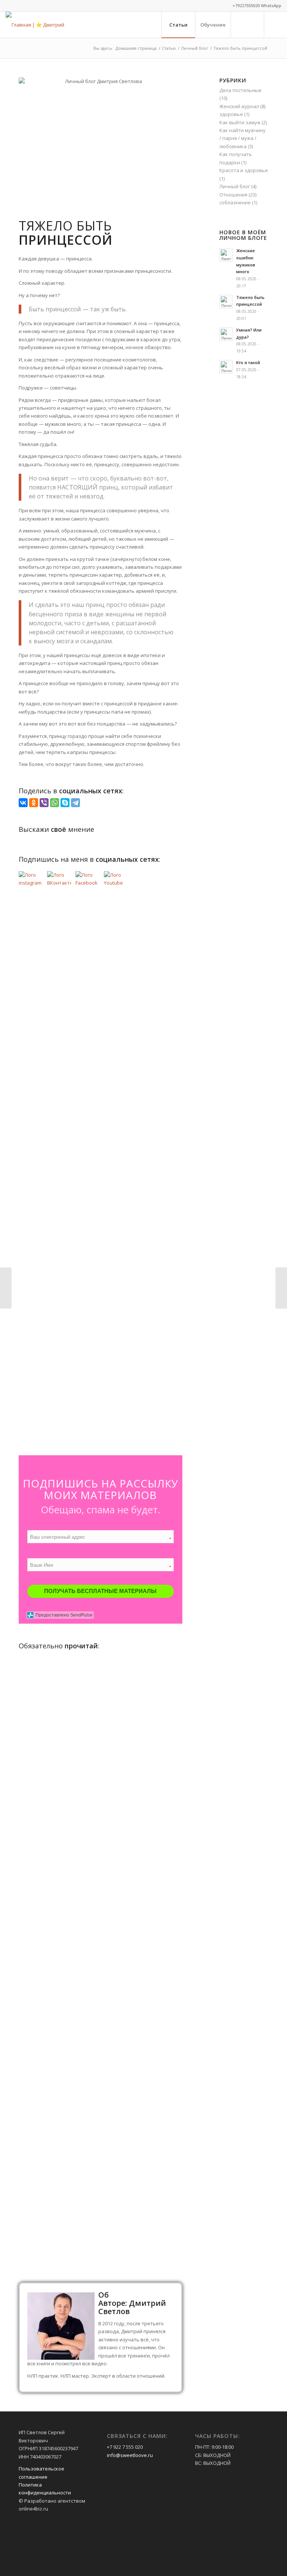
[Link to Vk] (276, 24)
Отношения (233, 195)
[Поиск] (247, 25)
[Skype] (65, 803)
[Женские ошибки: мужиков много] (281, 1288)
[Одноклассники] (34, 803)
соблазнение (235, 202)
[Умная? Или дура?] (6, 1288)
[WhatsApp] (55, 803)
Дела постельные (240, 90)
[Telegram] (75, 803)
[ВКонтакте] (23, 803)
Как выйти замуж (240, 122)
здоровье (231, 114)
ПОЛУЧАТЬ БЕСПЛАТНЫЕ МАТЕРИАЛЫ (100, 1591)
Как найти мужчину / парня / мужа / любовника (243, 138)
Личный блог (235, 186)
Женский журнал (239, 106)
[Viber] (44, 803)
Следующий (171, 1892)
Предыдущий (30, 1892)
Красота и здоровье (244, 170)
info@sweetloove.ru (130, 2455)
